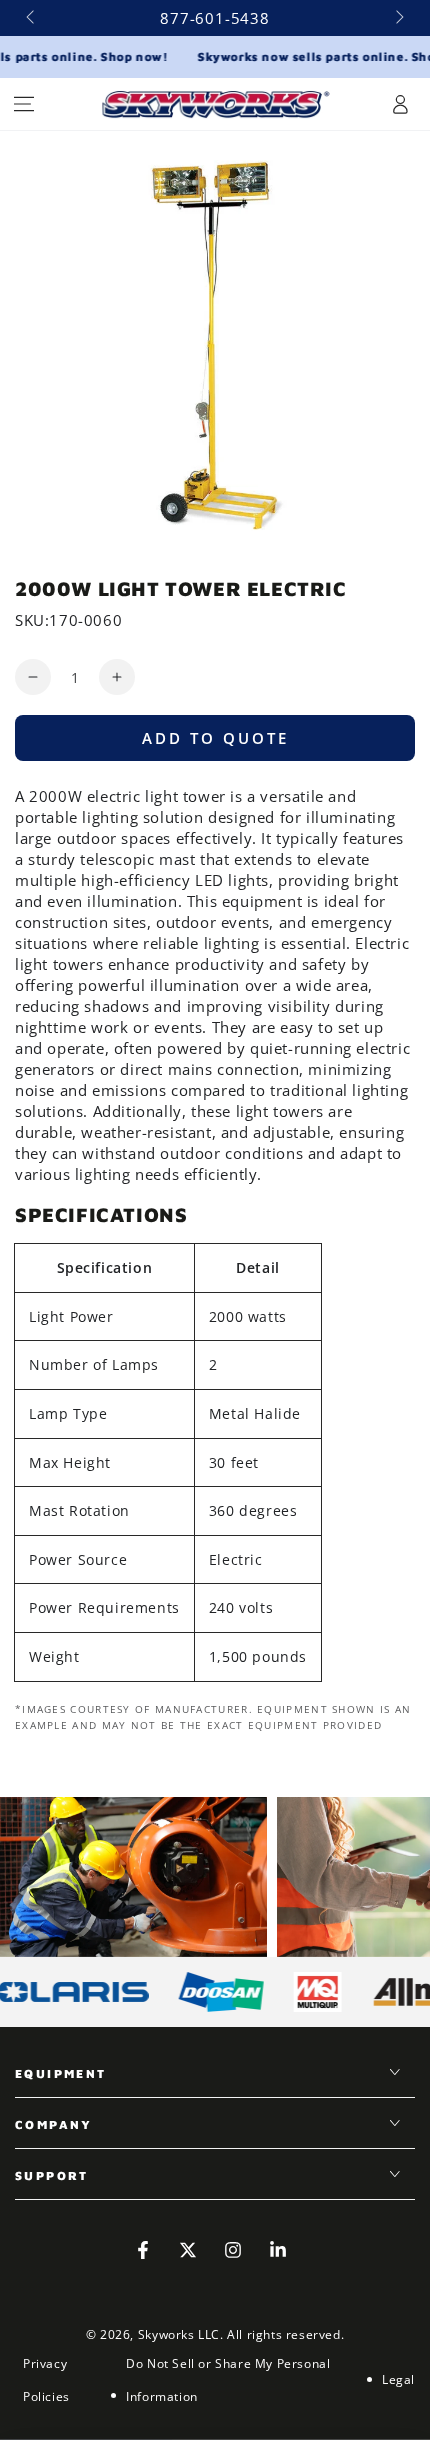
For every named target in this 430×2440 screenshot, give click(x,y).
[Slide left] (32, 18)
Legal (398, 2379)
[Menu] (24, 104)
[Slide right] (398, 18)
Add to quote (215, 738)
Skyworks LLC (179, 2334)
